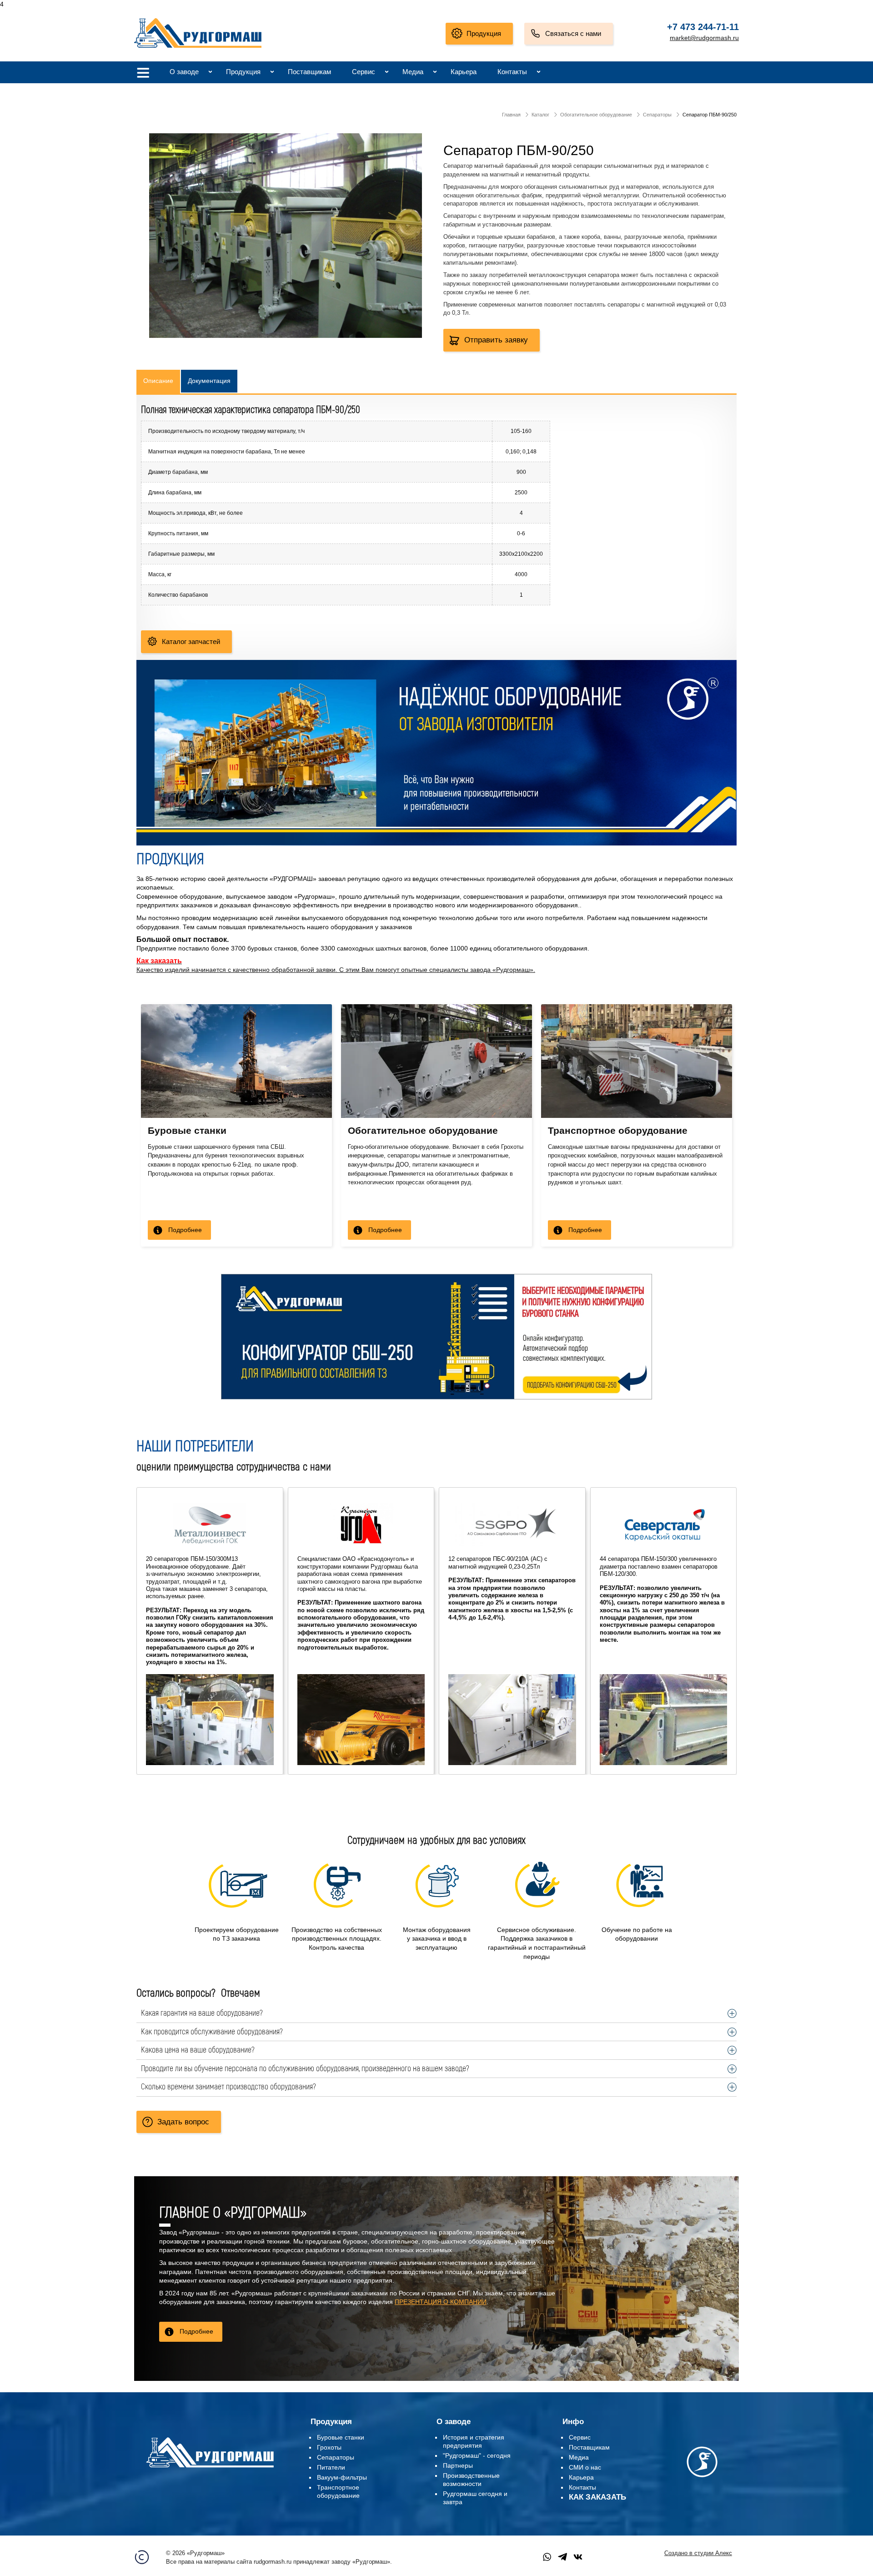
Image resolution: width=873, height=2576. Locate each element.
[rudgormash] (210, 2469)
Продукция (484, 33)
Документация (209, 381)
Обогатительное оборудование (596, 115)
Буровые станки (187, 1130)
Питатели (331, 2467)
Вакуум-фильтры (342, 2477)
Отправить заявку (496, 340)
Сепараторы (657, 115)
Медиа (413, 72)
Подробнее (185, 1230)
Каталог (540, 115)
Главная (511, 115)
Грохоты (329, 2447)
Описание (158, 381)
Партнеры (458, 2465)
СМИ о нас (585, 2467)
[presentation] (151, 1572)
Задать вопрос (183, 2122)
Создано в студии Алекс (698, 2553)
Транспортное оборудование (618, 1130)
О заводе (184, 72)
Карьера (464, 72)
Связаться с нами (573, 33)
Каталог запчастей (191, 641)
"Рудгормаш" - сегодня (477, 2455)
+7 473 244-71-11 (703, 27)
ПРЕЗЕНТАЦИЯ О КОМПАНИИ (441, 2302)
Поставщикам (309, 72)
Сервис (364, 72)
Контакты (512, 72)
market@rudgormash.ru (704, 38)
